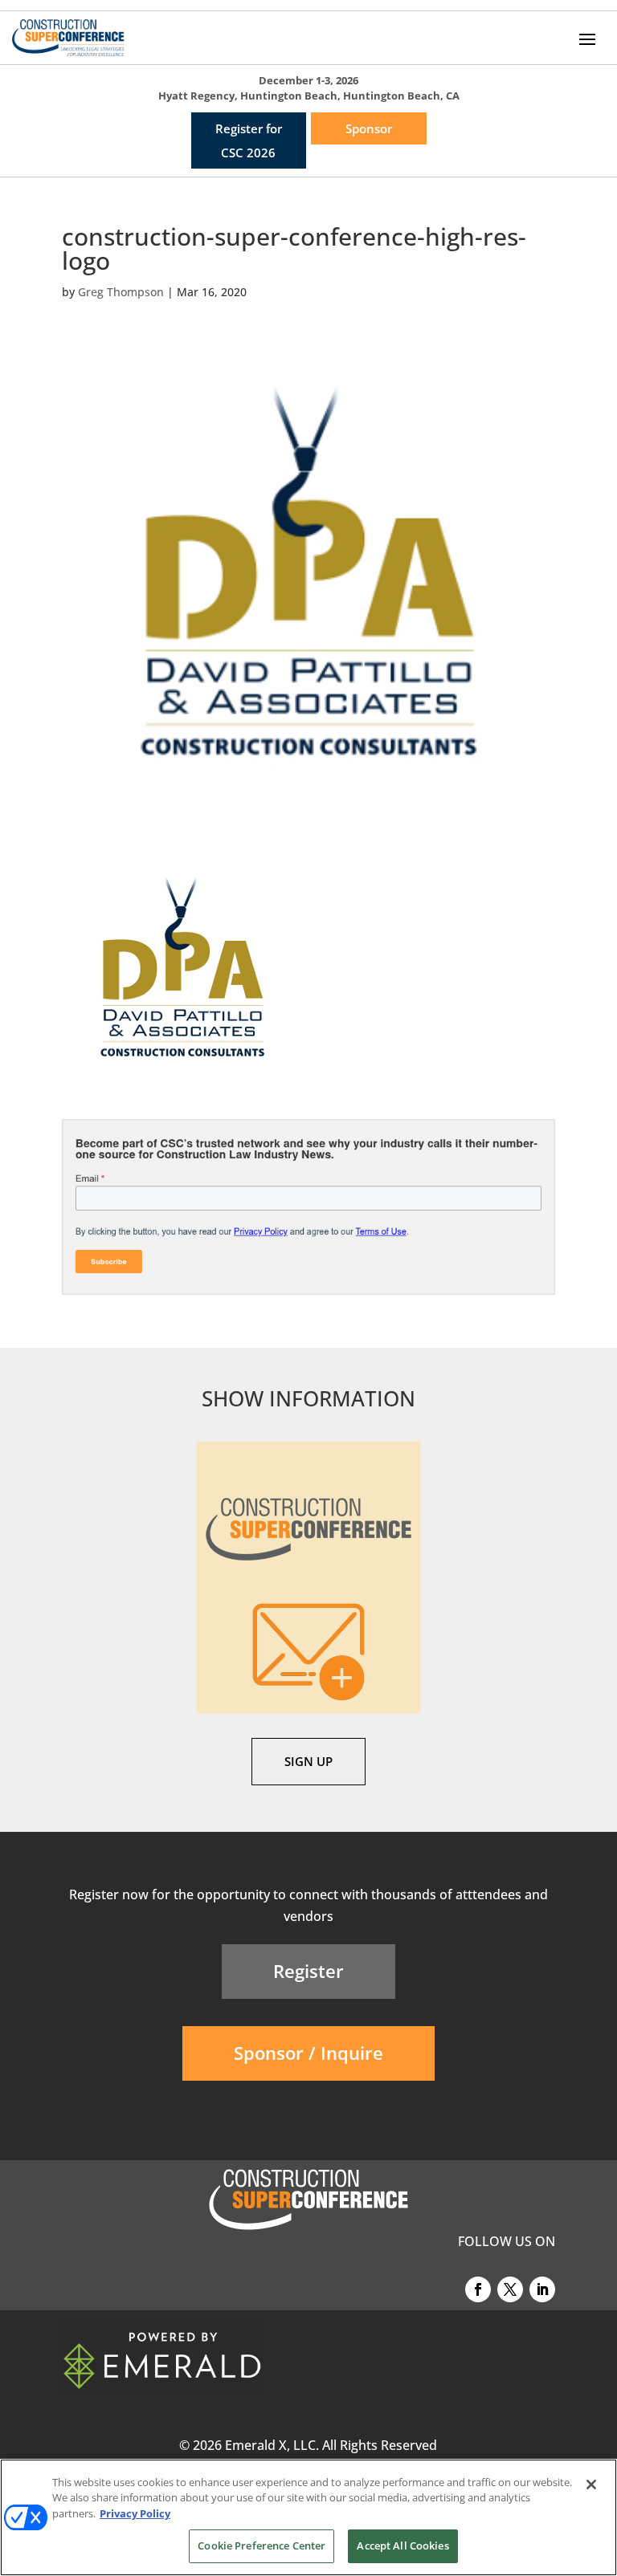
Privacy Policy (135, 2513)
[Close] (591, 2484)
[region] (308, 2517)
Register (308, 1971)
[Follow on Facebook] (478, 2289)
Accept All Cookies (402, 2545)
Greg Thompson (121, 292)
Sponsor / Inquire (308, 2053)
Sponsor (369, 128)
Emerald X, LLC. (272, 2445)
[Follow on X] (510, 2289)
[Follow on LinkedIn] (542, 2289)
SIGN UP (308, 1761)
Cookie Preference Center (262, 2545)
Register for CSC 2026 (249, 140)
